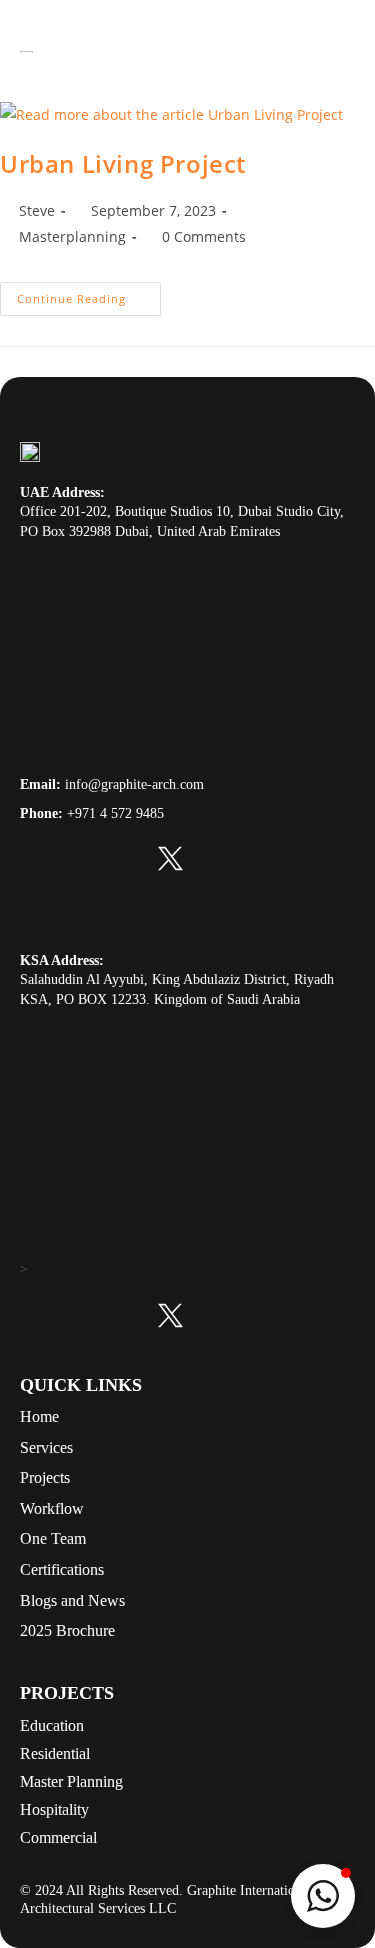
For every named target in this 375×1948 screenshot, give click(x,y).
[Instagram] (125, 859)
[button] (323, 1896)
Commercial (58, 1837)
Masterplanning (72, 236)
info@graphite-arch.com (134, 784)
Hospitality (54, 1809)
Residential (55, 1753)
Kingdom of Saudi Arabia (227, 999)
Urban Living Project (123, 163)
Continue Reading (89, 294)
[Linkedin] (35, 859)
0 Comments (204, 236)
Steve (37, 210)
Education (52, 1725)
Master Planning (71, 1781)
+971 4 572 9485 (115, 813)
